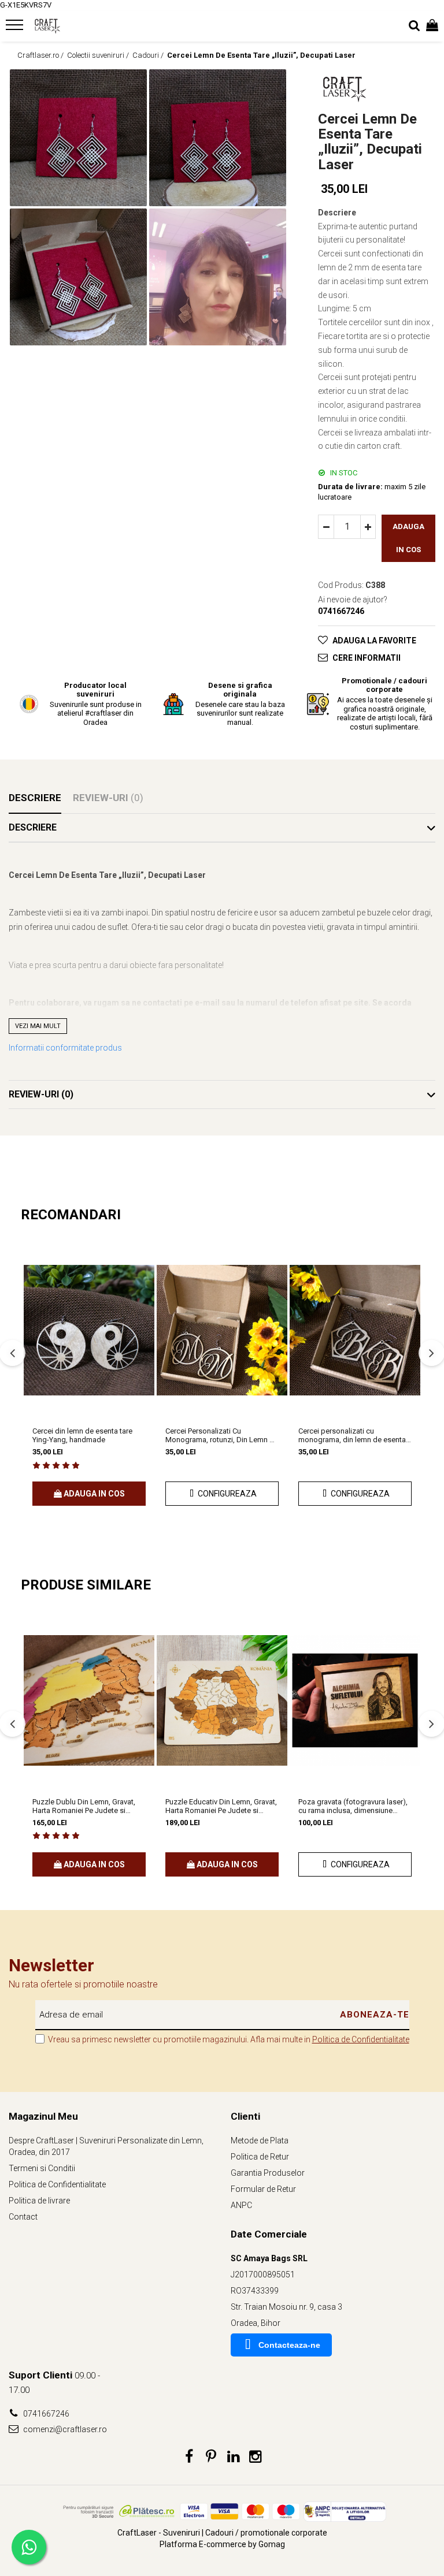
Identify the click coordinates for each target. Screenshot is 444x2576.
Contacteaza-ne (289, 2345)
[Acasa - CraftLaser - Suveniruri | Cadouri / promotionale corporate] (78, 26)
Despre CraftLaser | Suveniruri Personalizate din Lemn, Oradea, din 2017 (106, 2146)
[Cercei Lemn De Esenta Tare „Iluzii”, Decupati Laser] (78, 138)
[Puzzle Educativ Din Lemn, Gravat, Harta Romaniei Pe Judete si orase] (222, 1701)
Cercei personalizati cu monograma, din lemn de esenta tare (352, 1435)
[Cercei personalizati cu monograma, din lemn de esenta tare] (355, 1330)
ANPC (241, 2205)
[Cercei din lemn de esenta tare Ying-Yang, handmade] (89, 1330)
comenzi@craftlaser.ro (64, 2429)
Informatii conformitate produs (65, 1048)
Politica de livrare (39, 2201)
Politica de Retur (260, 2157)
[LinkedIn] (233, 2457)
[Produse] (16, 28)
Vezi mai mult (38, 1026)
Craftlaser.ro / (41, 55)
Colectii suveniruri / (99, 55)
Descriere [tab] (35, 798)
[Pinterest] (211, 2457)
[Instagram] (255, 2457)
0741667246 (45, 2414)
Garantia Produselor (268, 2173)
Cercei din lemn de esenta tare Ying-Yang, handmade (82, 1435)
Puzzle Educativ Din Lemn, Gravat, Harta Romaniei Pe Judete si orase (221, 1806)
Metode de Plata (260, 2141)
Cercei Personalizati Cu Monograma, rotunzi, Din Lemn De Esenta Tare (222, 1435)
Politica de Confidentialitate (361, 2039)
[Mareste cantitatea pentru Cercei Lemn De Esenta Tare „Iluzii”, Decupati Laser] (368, 527)
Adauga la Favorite (374, 641)
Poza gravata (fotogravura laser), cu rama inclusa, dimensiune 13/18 (353, 1806)
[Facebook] (189, 2457)
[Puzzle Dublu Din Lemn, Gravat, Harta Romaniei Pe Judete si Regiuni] (89, 1701)
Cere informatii (367, 658)
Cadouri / (149, 55)
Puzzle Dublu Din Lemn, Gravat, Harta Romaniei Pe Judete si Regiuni (84, 1806)
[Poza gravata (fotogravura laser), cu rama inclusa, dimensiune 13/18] (355, 1701)
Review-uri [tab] (108, 798)
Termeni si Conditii (42, 2168)
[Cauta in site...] (414, 26)
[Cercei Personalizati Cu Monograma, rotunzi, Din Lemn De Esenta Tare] (222, 1330)
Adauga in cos (408, 538)
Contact (23, 2217)
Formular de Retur (263, 2189)
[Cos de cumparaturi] (432, 26)
